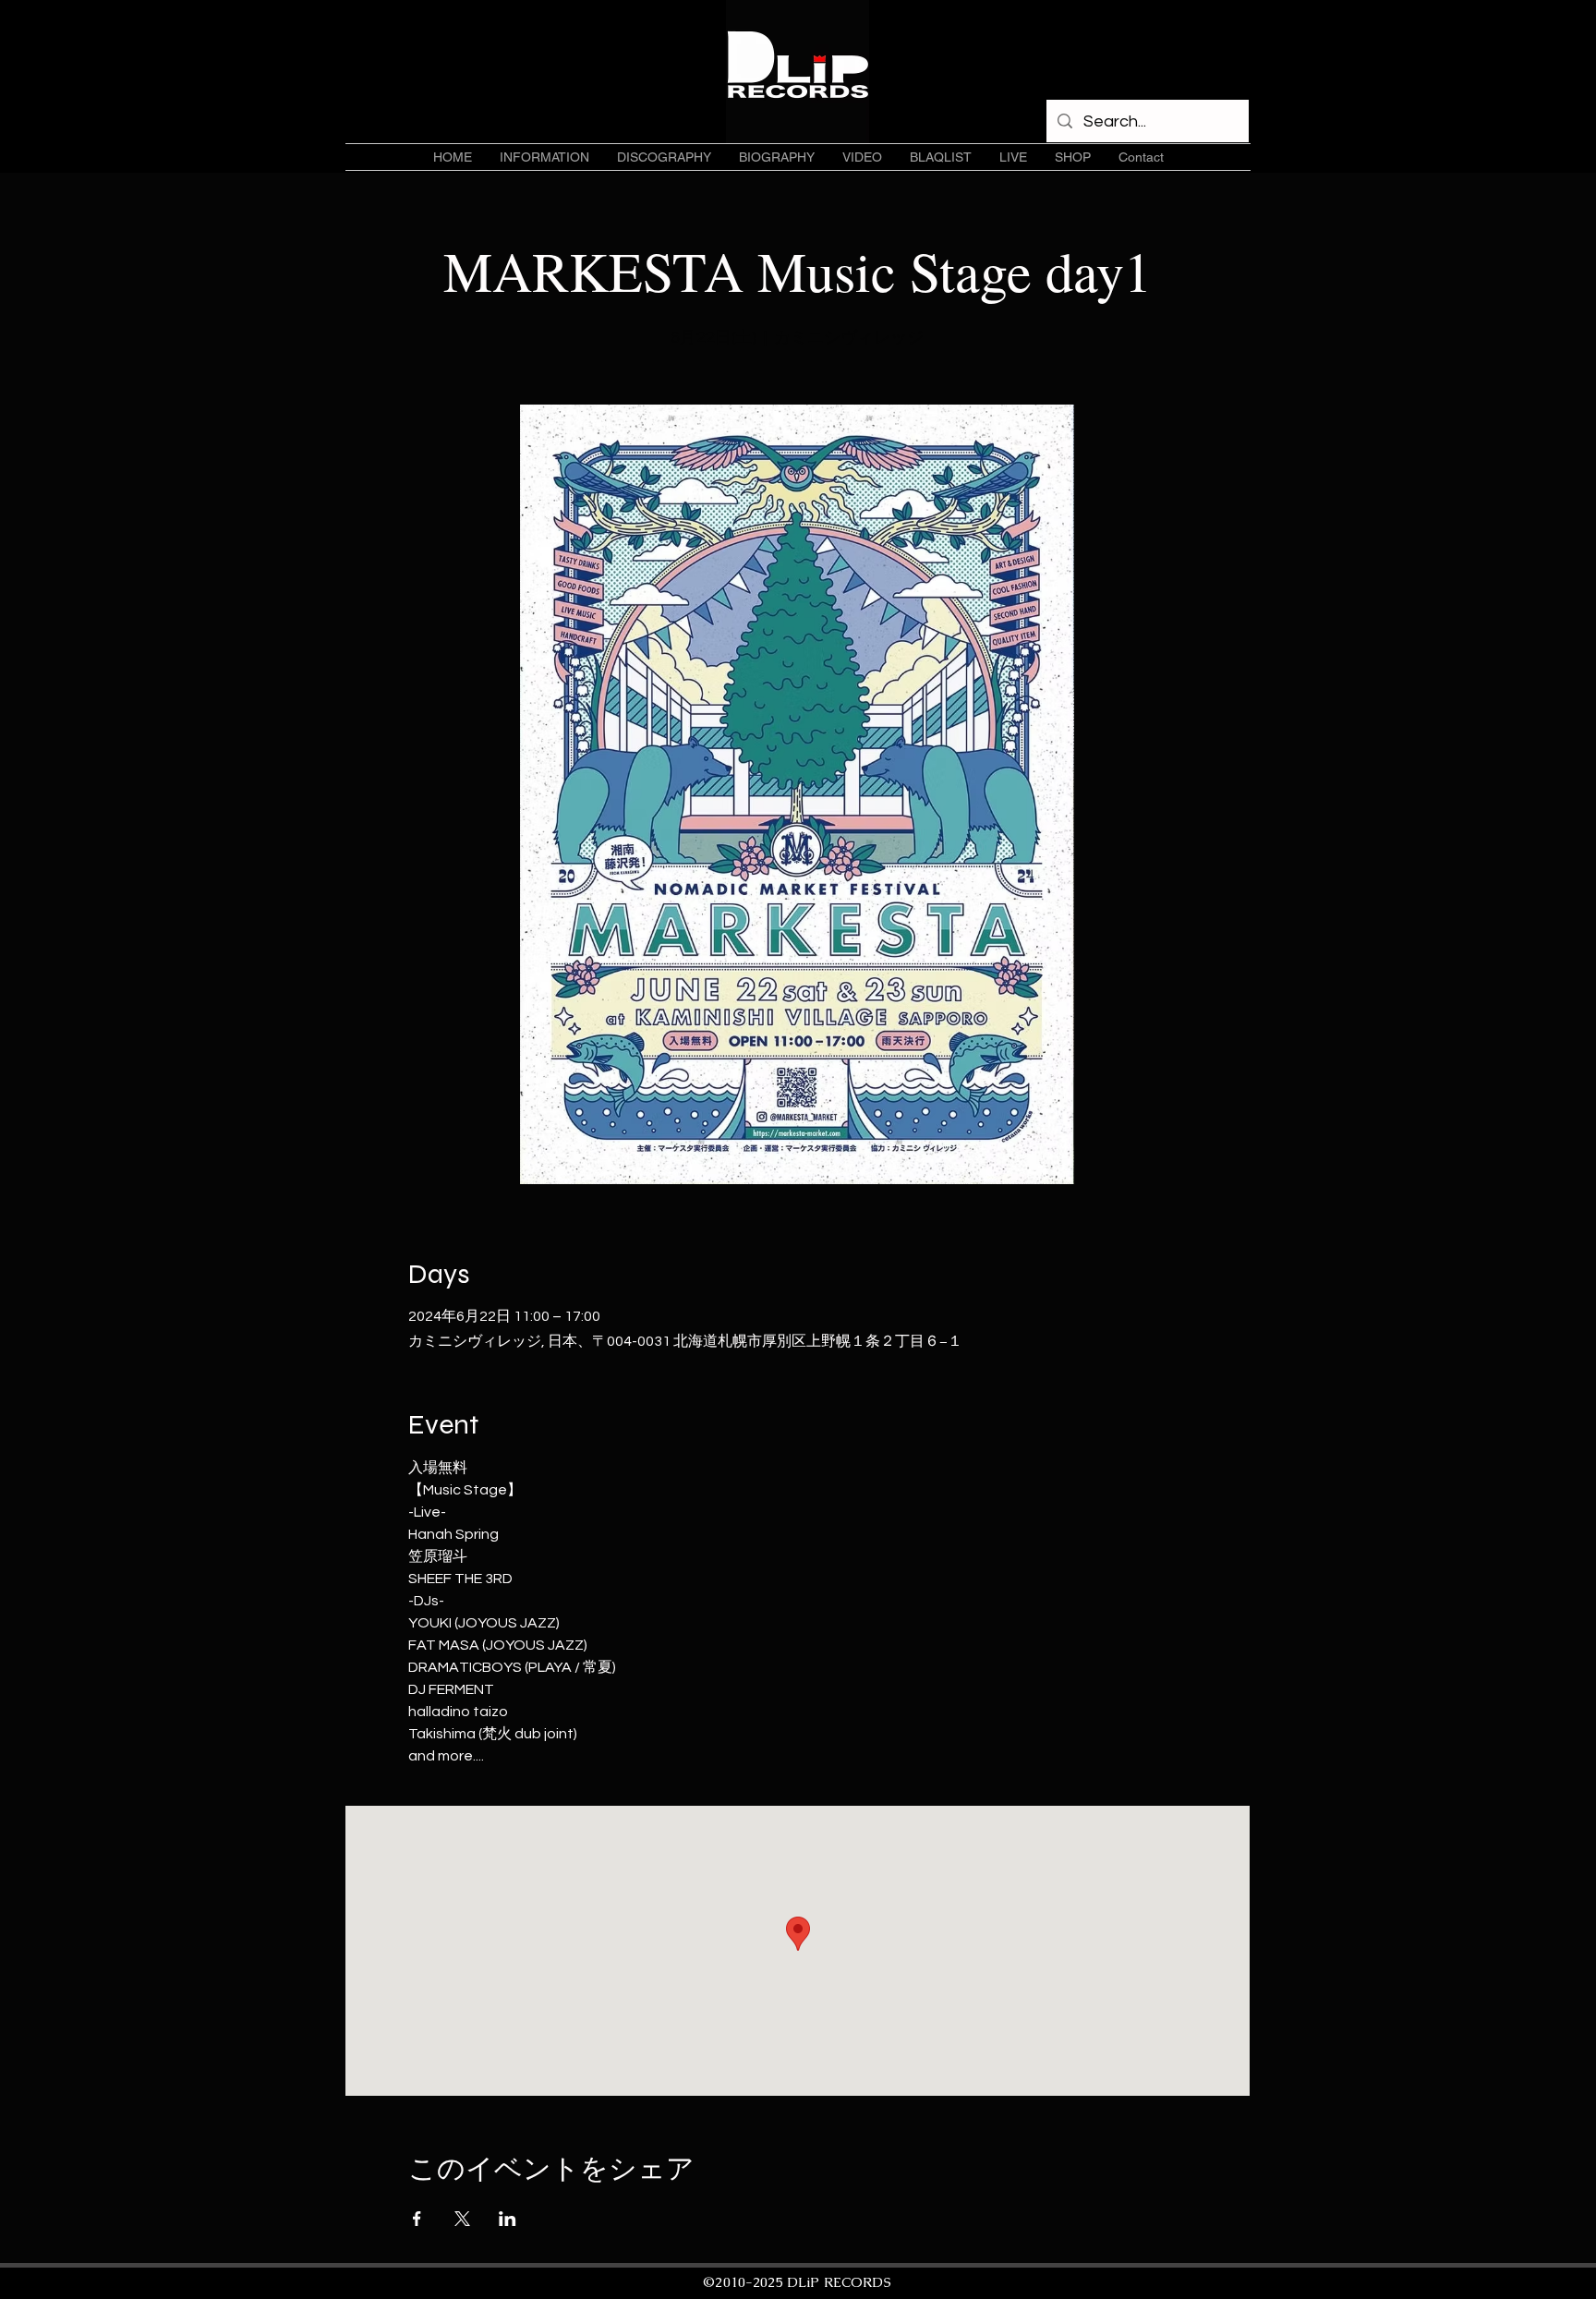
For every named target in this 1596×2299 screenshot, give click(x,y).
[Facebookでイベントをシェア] (417, 2219)
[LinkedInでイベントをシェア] (508, 2219)
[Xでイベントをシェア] (462, 2219)
